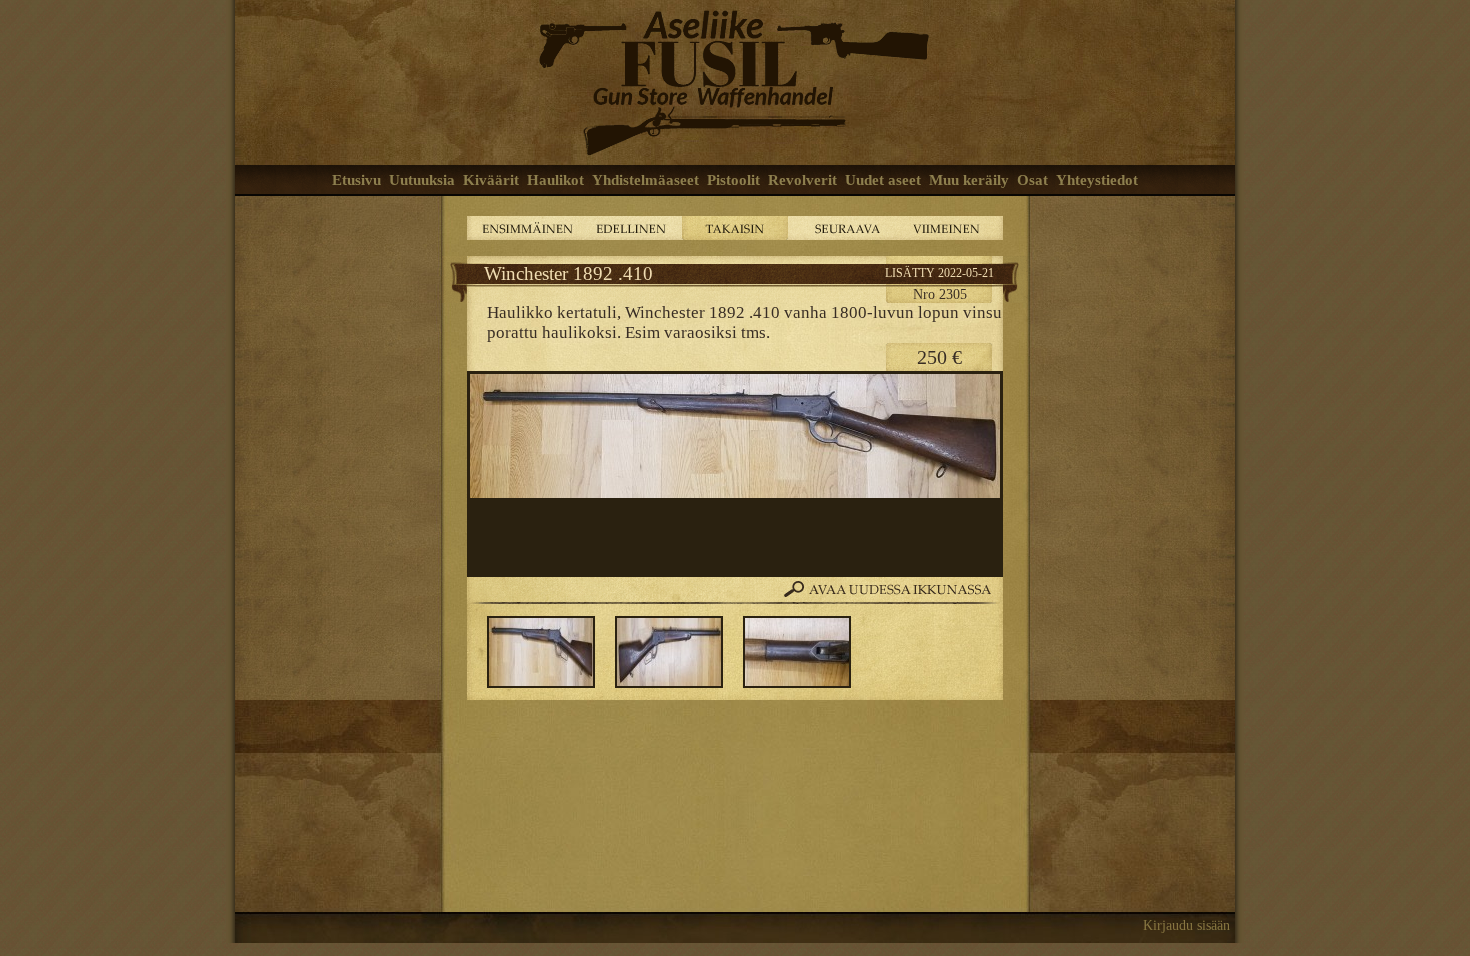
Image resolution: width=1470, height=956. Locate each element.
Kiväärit (491, 180)
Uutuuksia (422, 180)
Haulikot (555, 180)
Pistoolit (733, 180)
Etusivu (356, 180)
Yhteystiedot (1097, 180)
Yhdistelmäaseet (645, 180)
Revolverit (802, 180)
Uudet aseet (883, 180)
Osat (1032, 180)
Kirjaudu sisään (1186, 925)
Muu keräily (969, 180)
